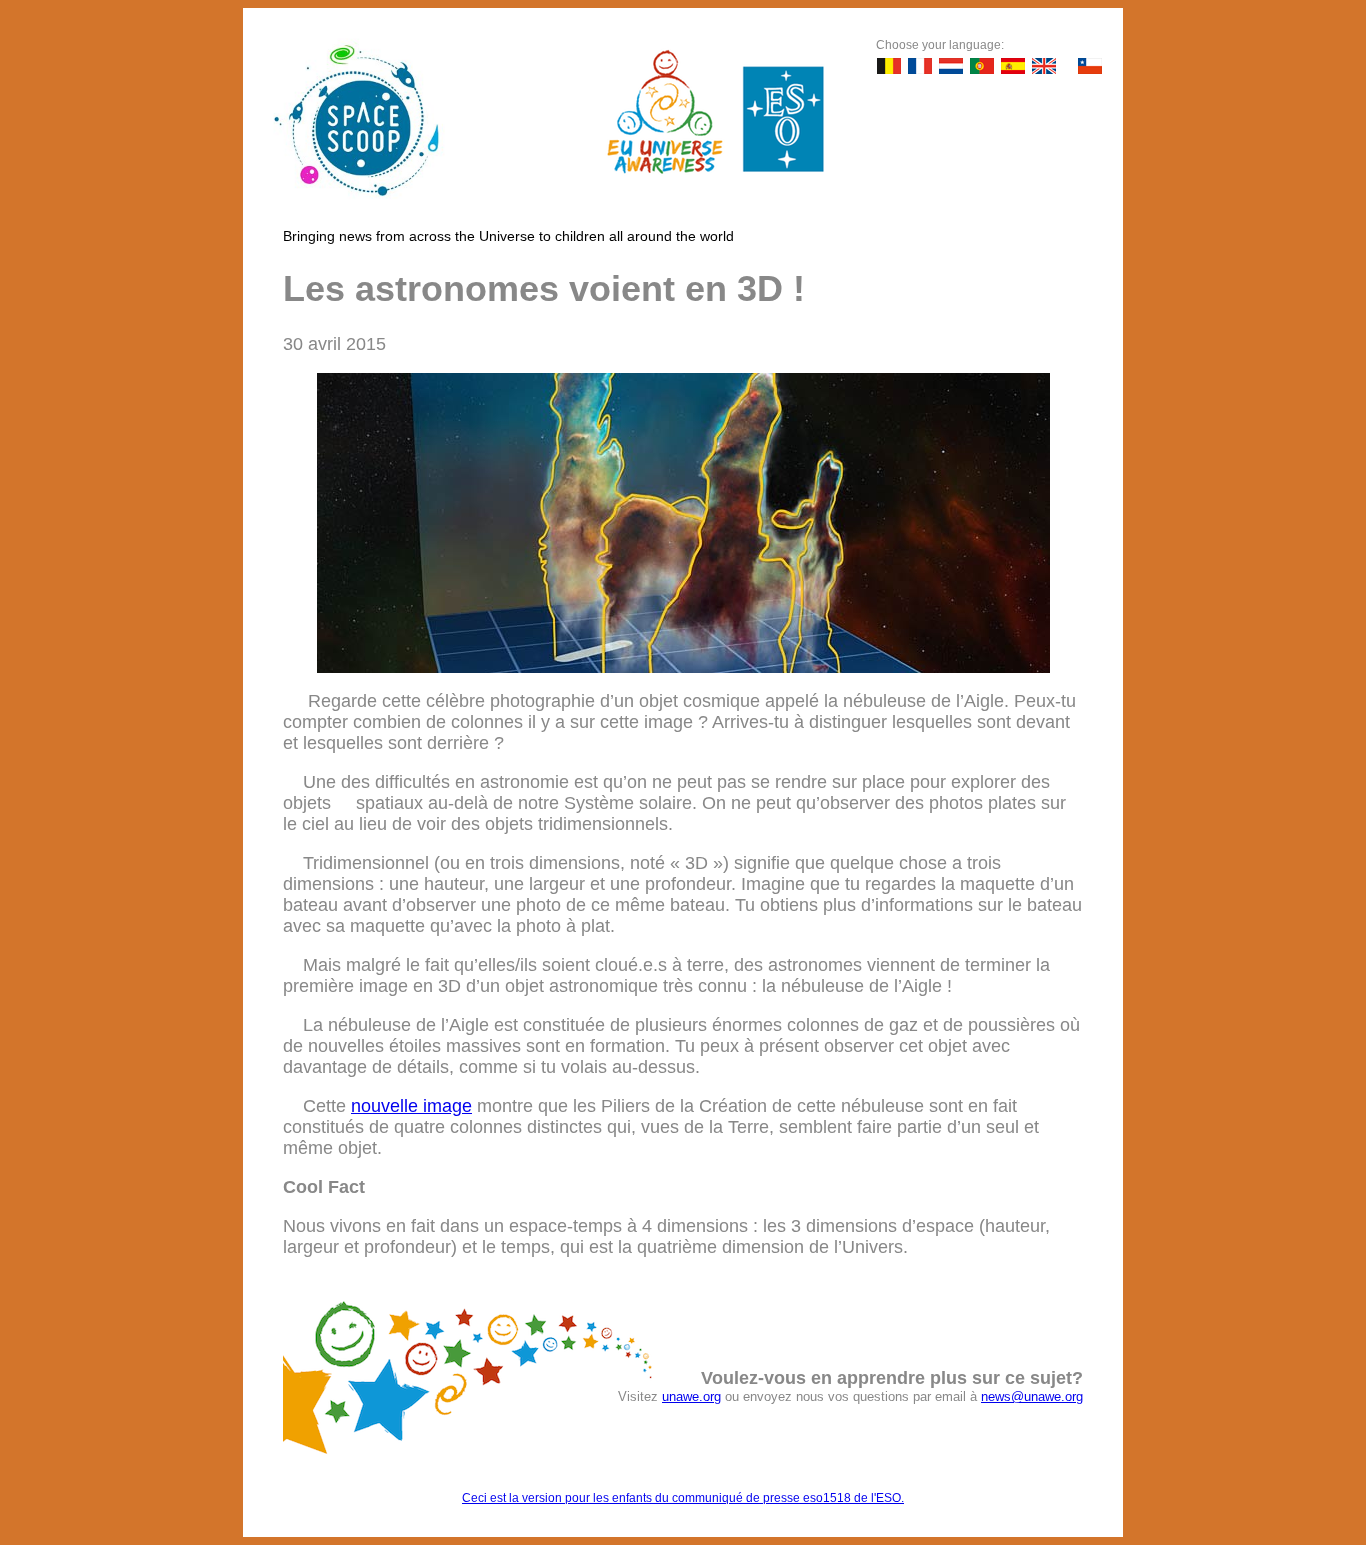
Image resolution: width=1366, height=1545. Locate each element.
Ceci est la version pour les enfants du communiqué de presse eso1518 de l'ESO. (683, 1498)
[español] (1013, 66)
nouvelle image (411, 1106)
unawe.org (691, 1396)
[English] (1044, 66)
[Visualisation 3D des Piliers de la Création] (683, 667)
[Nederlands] (951, 66)
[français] (920, 66)
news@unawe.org (1032, 1396)
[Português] (982, 66)
